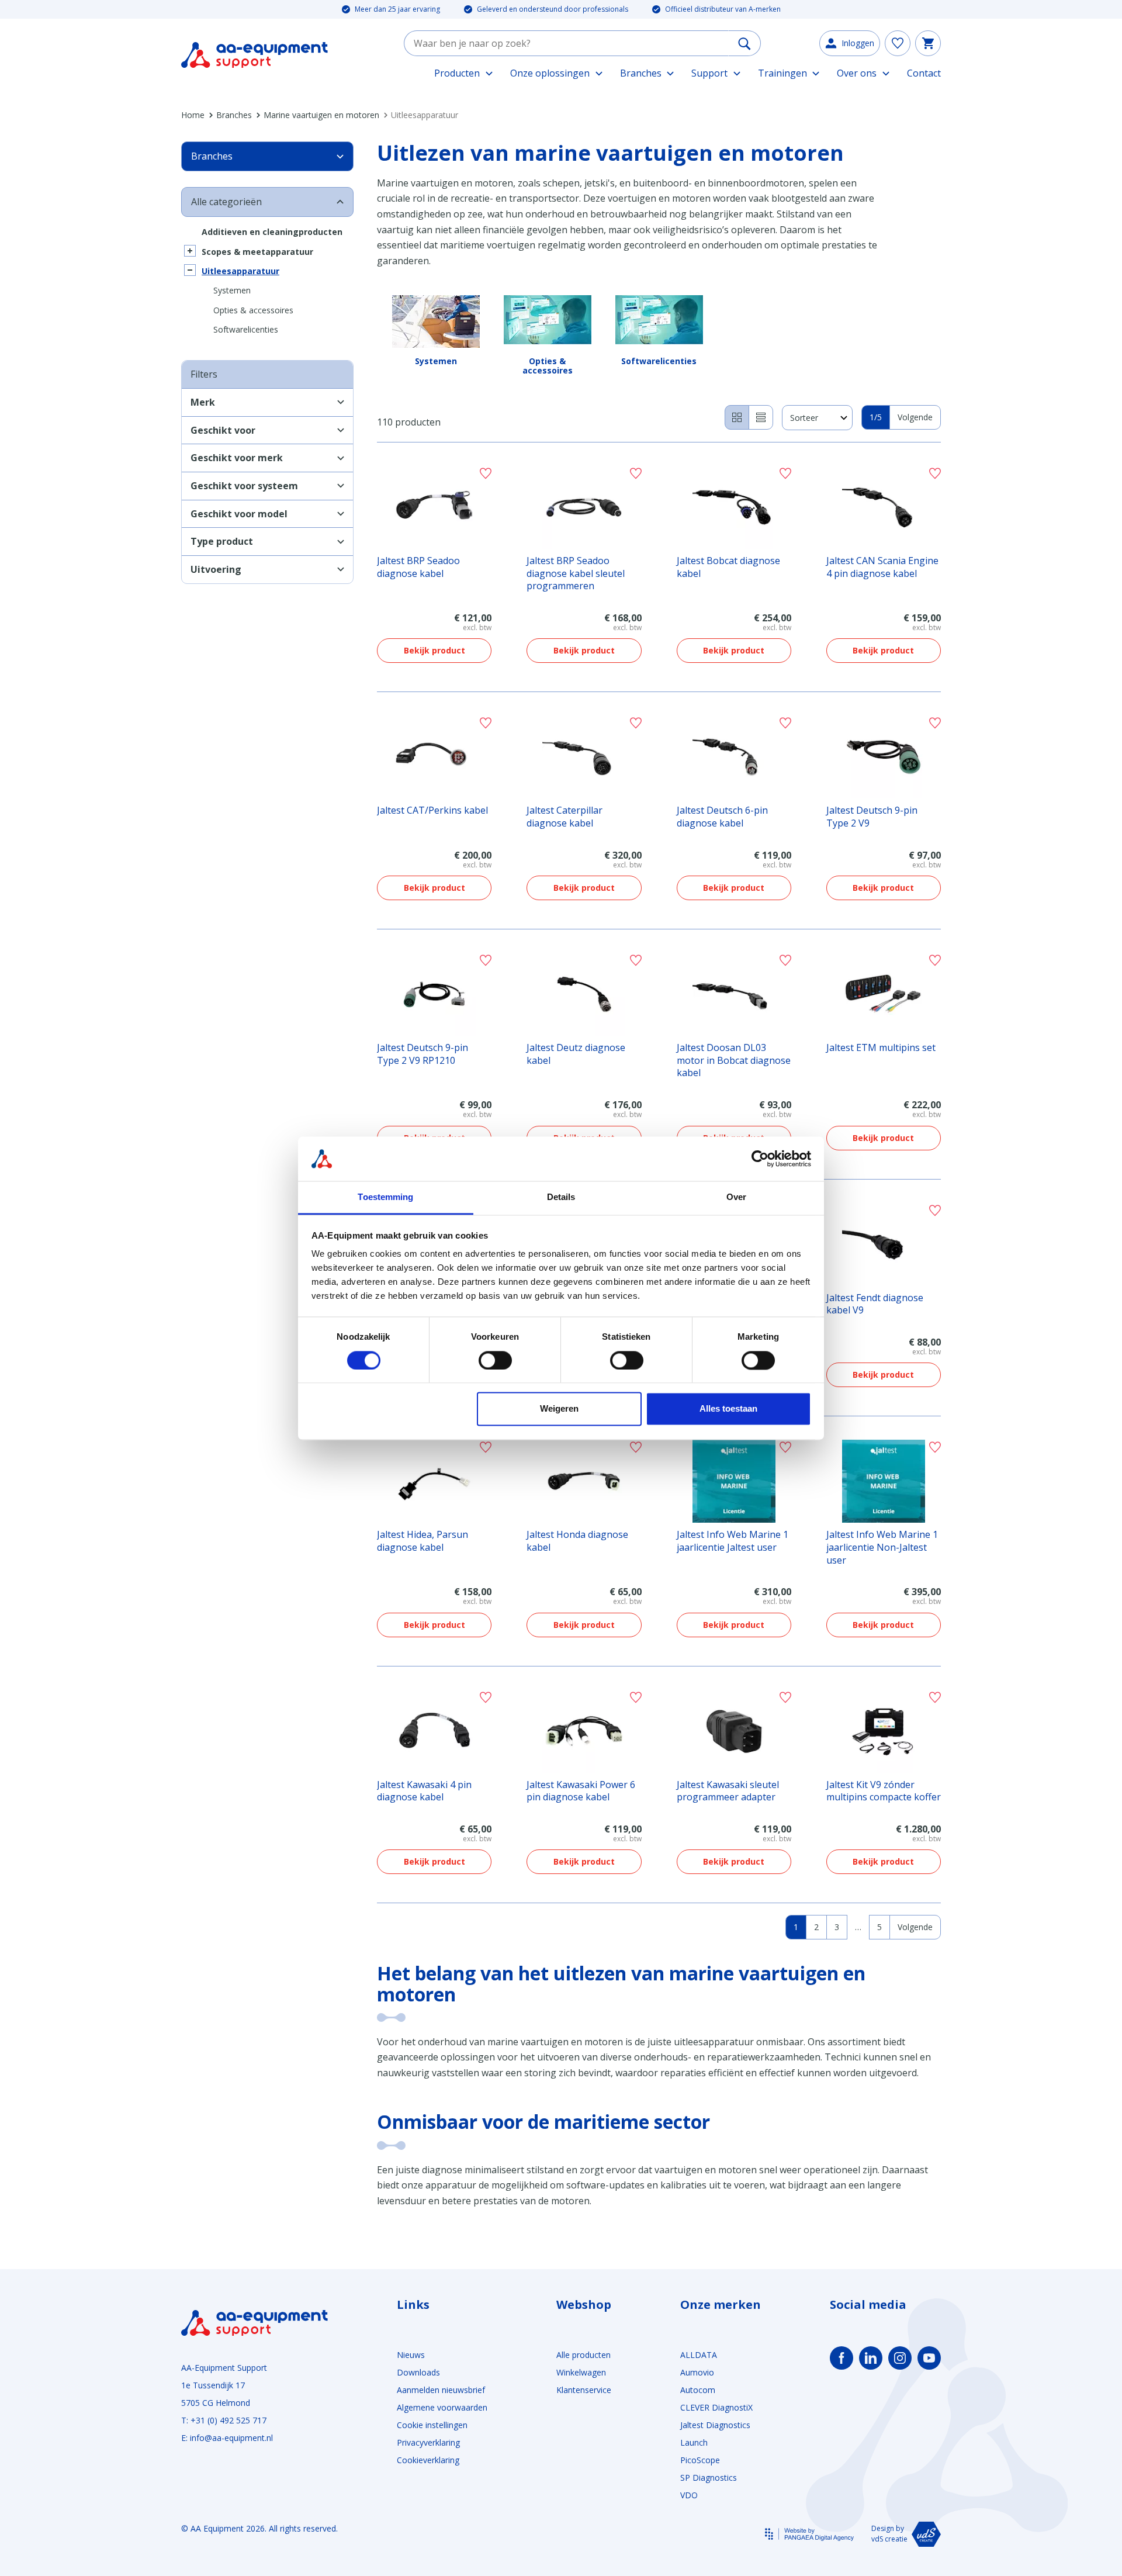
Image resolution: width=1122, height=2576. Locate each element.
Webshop (584, 2305)
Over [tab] (736, 1197)
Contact (924, 73)
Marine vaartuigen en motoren (321, 115)
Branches (234, 115)
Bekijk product (434, 650)
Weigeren (559, 1409)
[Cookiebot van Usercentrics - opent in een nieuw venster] (760, 1159)
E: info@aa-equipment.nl (227, 2438)
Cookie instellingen (432, 2425)
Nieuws (411, 2355)
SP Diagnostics (709, 2478)
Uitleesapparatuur (240, 271)
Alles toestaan (728, 1409)
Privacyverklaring (428, 2442)
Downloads (418, 2372)
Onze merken (721, 2305)
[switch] (495, 1360)
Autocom (698, 2390)
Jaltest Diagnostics (715, 2425)
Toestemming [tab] (385, 1197)
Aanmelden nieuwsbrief (441, 2390)
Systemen (232, 290)
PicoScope (700, 2460)
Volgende (915, 417)
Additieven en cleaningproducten (272, 232)
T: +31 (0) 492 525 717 (224, 2420)
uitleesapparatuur (715, 2042)
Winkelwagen (581, 2372)
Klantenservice (584, 2390)
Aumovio (697, 2372)
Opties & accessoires (253, 310)
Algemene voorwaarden (442, 2407)
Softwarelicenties (246, 329)
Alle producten (583, 2355)
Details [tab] (561, 1197)
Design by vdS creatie (889, 2534)
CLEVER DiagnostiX (716, 2407)
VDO (689, 2495)
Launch (694, 2442)
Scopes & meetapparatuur (257, 252)
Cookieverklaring (428, 2460)
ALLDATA (699, 2355)
